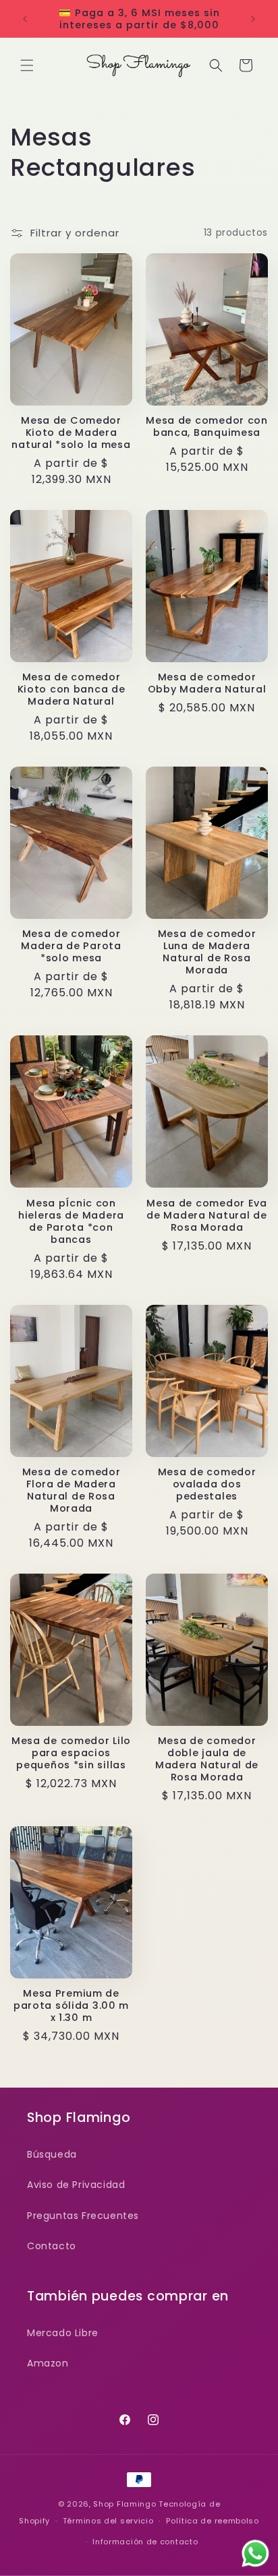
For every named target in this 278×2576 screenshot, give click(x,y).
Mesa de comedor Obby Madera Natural (207, 683)
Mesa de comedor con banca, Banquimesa (207, 426)
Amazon (48, 2363)
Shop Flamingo (124, 2504)
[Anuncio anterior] (25, 19)
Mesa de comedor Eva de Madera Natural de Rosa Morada (207, 1215)
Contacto (52, 2246)
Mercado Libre (63, 2333)
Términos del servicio (108, 2521)
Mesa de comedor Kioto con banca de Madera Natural (72, 689)
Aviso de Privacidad (76, 2185)
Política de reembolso (213, 2521)
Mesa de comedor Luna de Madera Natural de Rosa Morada (207, 952)
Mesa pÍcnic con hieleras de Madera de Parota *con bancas (71, 1221)
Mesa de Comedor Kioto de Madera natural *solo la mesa (71, 432)
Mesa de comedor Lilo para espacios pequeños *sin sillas (71, 1753)
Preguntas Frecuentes (83, 2216)
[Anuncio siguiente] (253, 19)
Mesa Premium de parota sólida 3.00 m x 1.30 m (71, 2005)
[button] (27, 65)
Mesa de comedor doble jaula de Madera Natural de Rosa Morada (207, 1759)
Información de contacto (145, 2542)
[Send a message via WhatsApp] (255, 2553)
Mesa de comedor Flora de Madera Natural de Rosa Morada (72, 1490)
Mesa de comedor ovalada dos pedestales (207, 1484)
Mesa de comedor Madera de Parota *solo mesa (71, 946)
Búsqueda (52, 2154)
